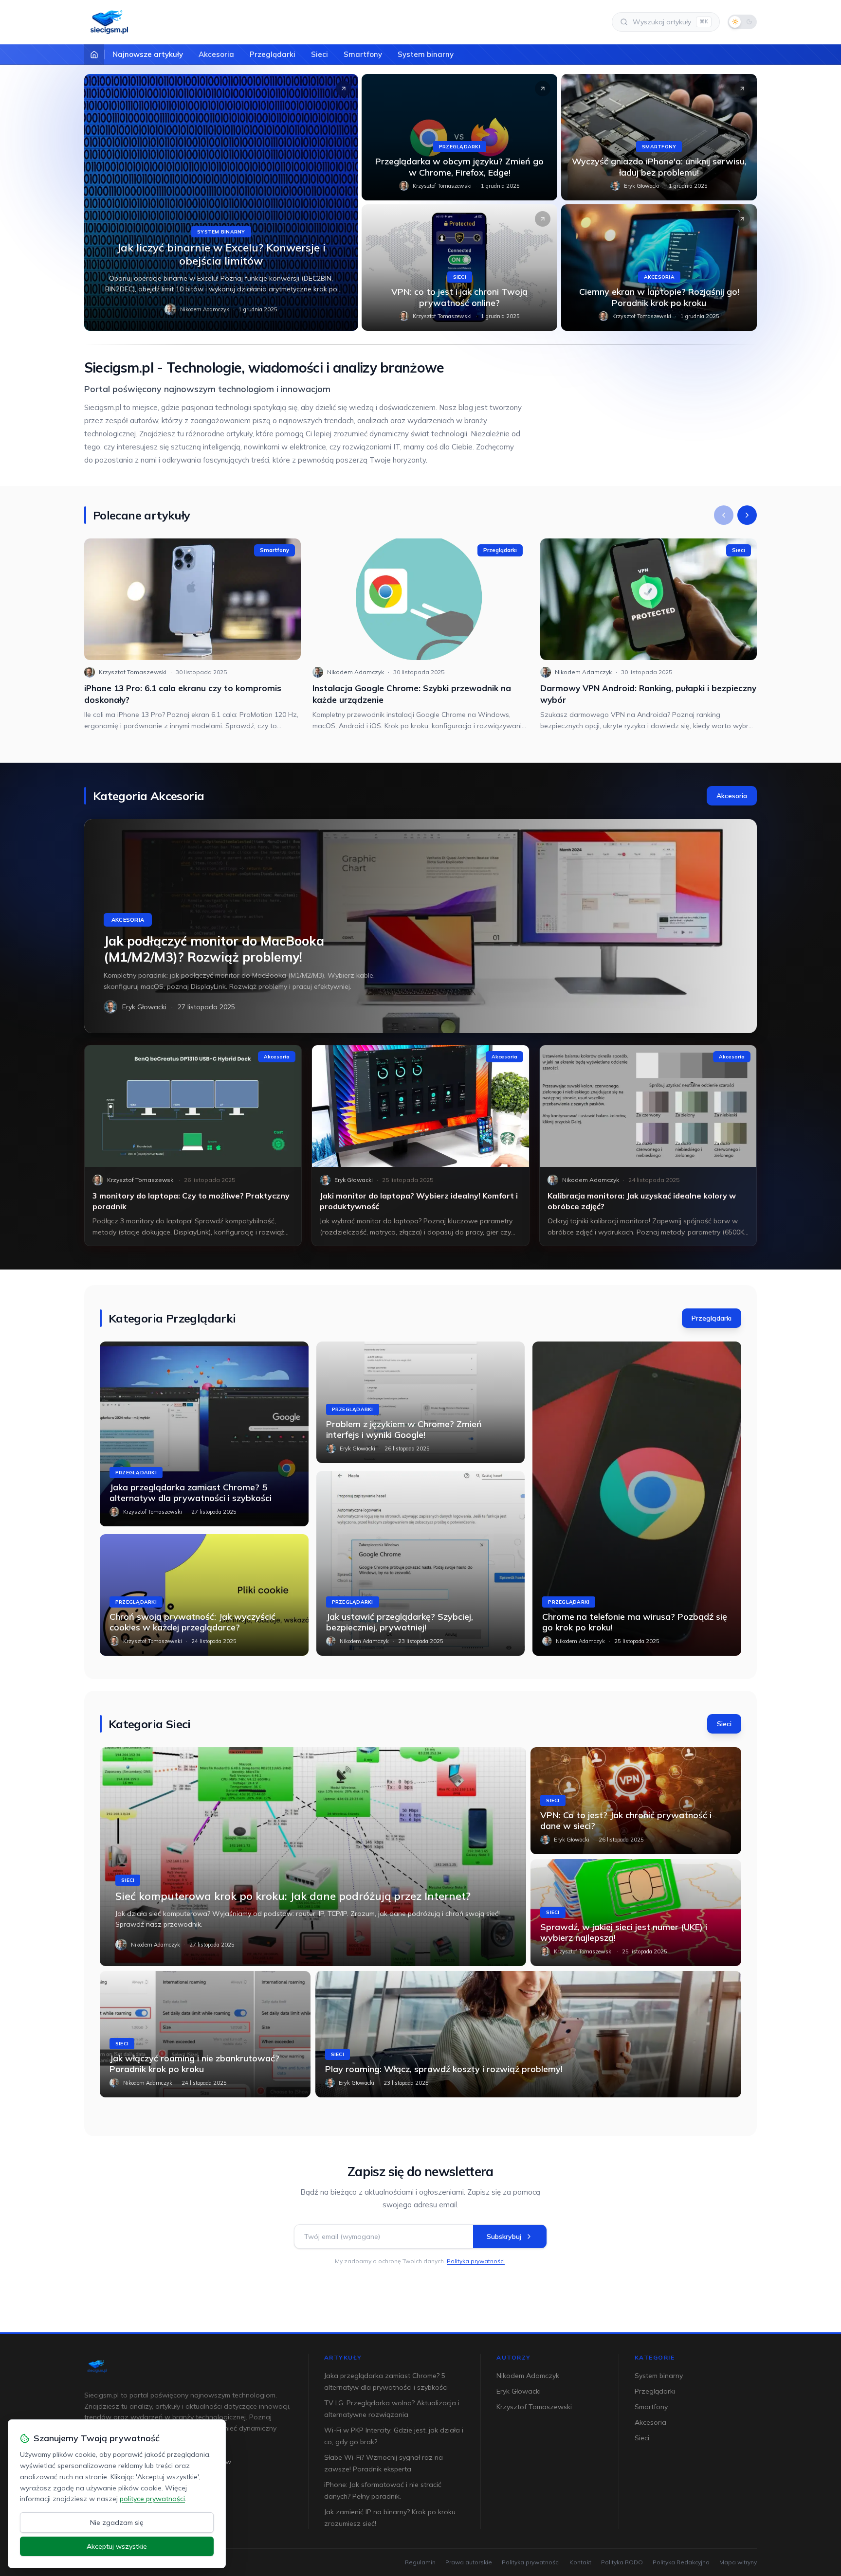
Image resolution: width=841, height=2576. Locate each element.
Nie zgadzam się (117, 2522)
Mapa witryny (738, 2562)
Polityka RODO (622, 2562)
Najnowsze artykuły (148, 54)
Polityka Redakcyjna (681, 2562)
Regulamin (420, 2562)
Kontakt (580, 2562)
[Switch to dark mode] (742, 22)
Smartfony (363, 54)
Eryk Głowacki (642, 186)
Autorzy (514, 2357)
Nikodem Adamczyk (205, 309)
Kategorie (655, 2357)
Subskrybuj (504, 2236)
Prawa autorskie (469, 2562)
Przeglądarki (273, 54)
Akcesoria (216, 54)
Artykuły (343, 2357)
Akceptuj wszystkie (117, 2546)
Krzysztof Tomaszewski (442, 186)
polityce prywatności (152, 2499)
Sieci (320, 54)
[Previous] (724, 515)
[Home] (94, 54)
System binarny (426, 54)
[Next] (747, 515)
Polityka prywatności (476, 2261)
